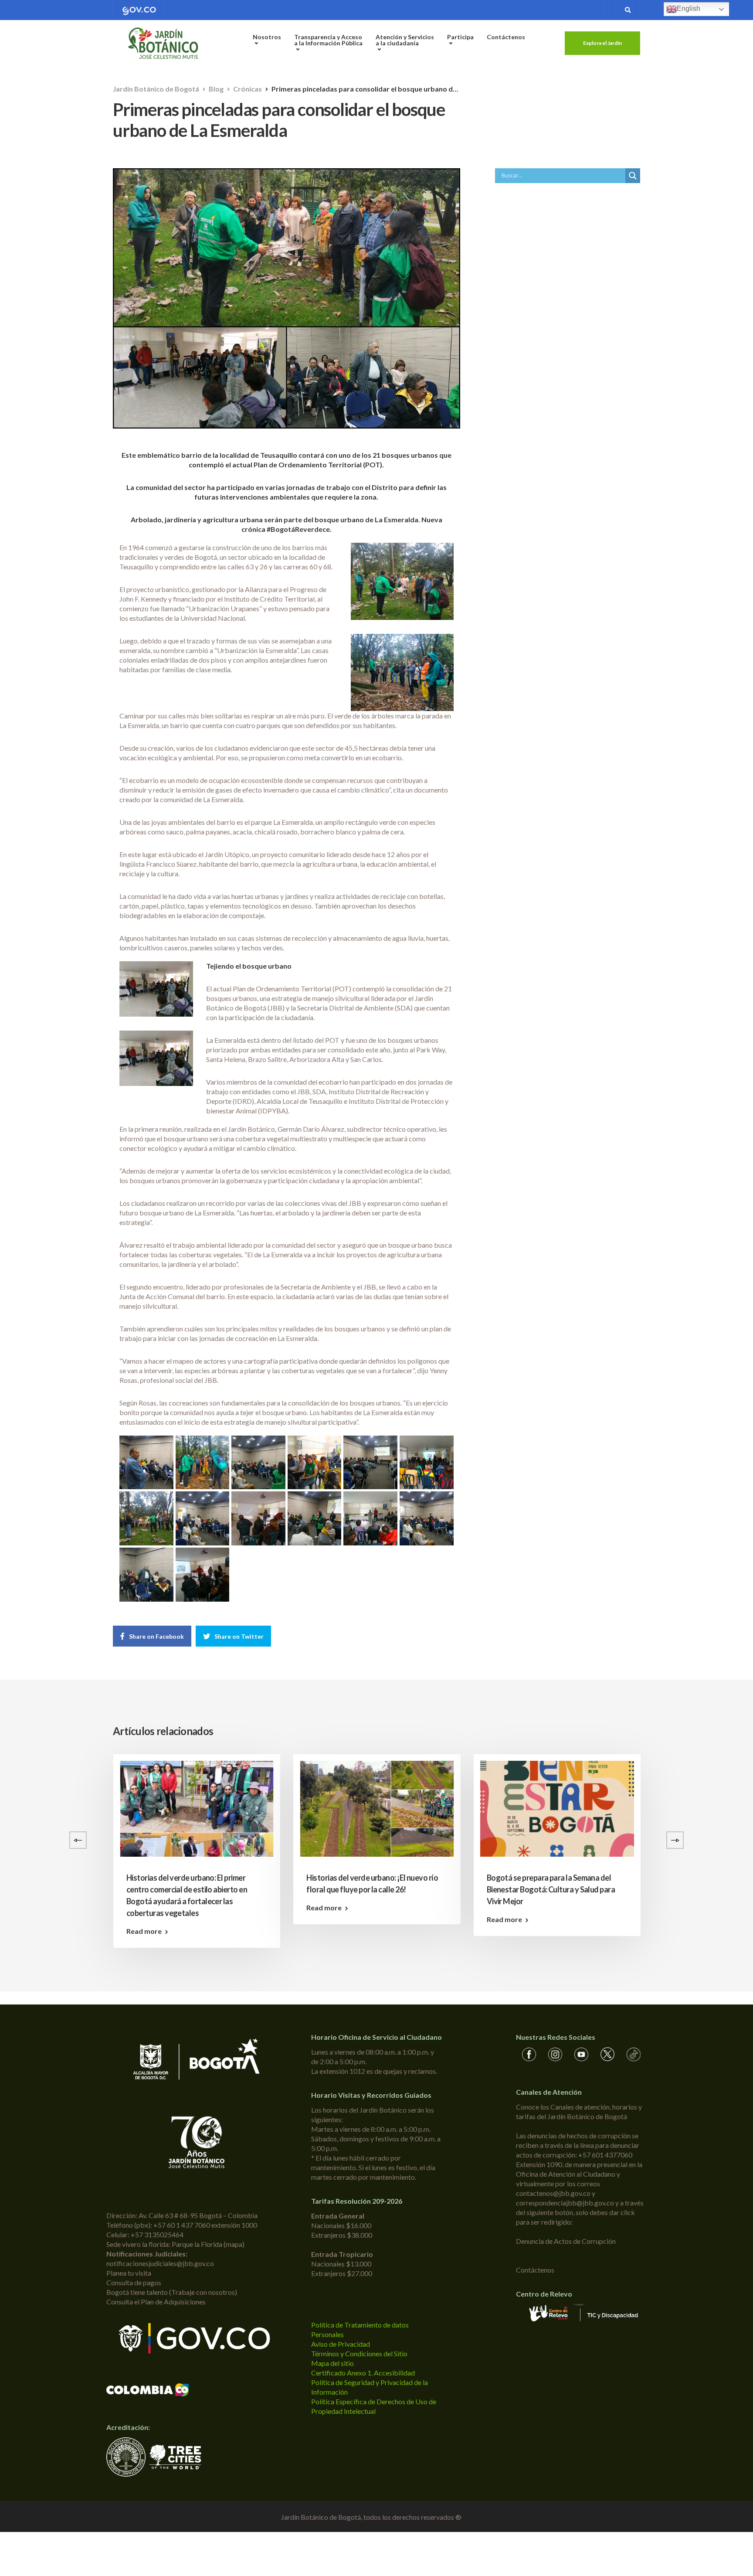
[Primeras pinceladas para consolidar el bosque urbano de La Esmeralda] (146, 1463)
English (689, 9)
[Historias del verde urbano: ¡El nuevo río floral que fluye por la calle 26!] (377, 1809)
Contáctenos (506, 37)
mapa (234, 2244)
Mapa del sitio (332, 2363)
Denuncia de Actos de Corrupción (566, 2241)
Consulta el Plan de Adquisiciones (156, 2302)
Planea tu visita (129, 2273)
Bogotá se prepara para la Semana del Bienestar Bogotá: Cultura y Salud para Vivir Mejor (551, 1889)
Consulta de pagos (134, 2282)
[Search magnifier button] (633, 176)
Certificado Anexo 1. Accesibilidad (363, 2373)
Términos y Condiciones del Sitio (359, 2353)
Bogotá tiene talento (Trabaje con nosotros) (172, 2292)
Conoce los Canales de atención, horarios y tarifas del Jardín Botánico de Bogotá (579, 2112)
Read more (144, 1931)
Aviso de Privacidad (341, 2344)
